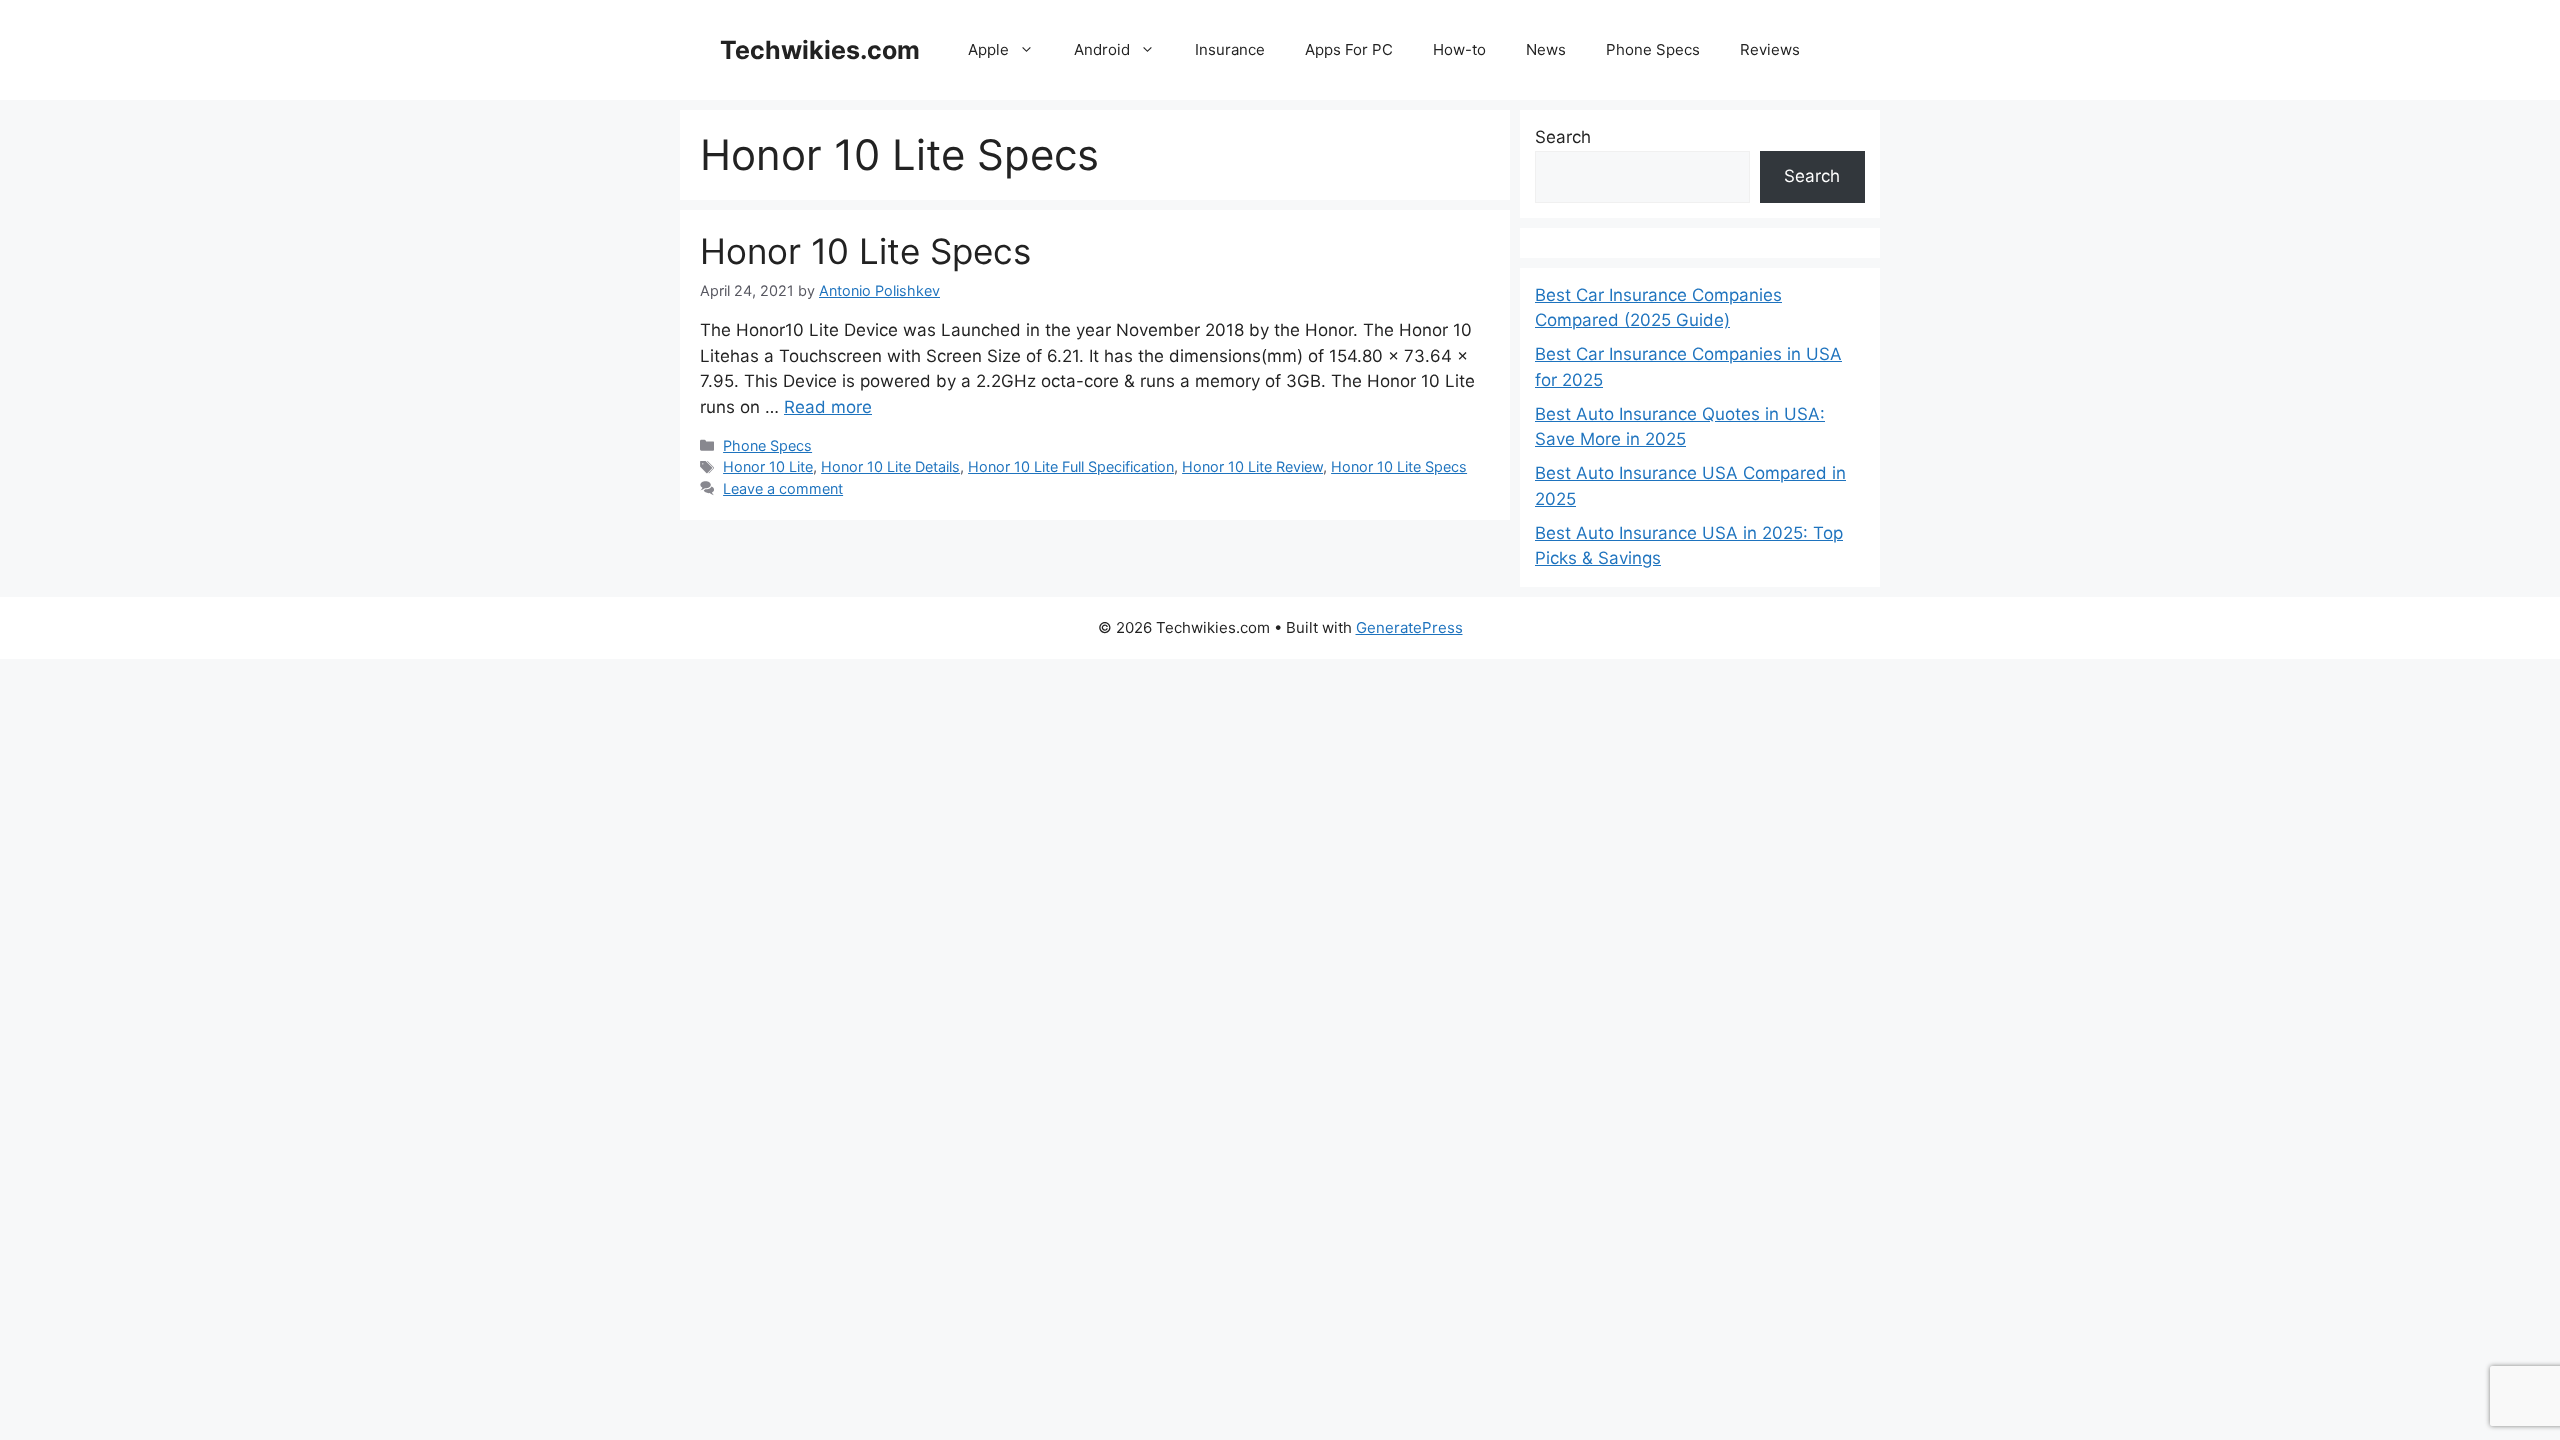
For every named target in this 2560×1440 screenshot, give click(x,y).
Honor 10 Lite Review (1252, 466)
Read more (828, 407)
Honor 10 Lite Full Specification (1071, 466)
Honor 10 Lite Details (890, 466)
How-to (1459, 49)
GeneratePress (1409, 627)
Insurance (1230, 49)
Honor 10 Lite (768, 466)
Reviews (1770, 49)
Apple (988, 49)
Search (1563, 137)
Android (1102, 49)
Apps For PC (1349, 49)
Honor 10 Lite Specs (865, 251)
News (1546, 49)
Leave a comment (783, 488)
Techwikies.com (820, 50)
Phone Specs (1653, 49)
